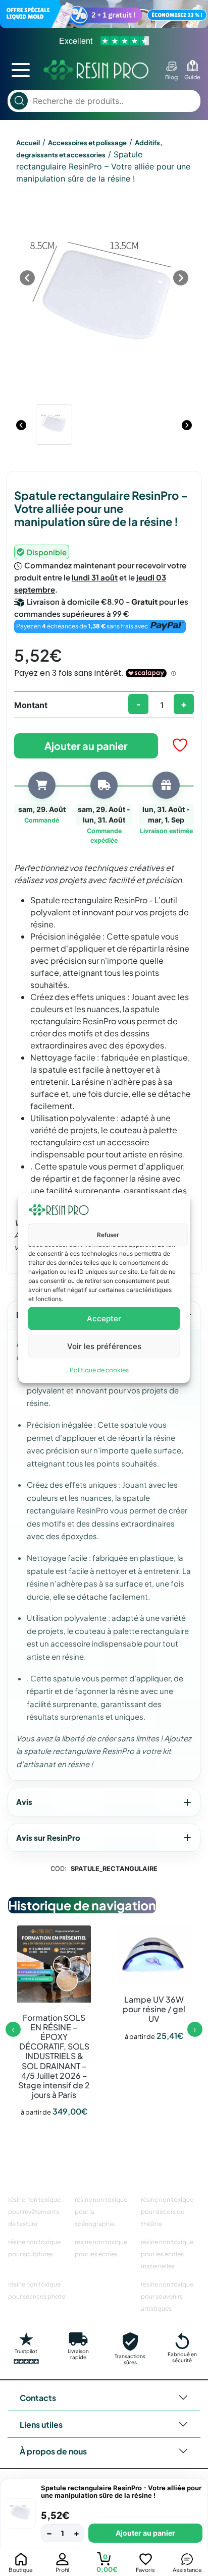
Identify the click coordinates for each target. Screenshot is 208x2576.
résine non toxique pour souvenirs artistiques (167, 2296)
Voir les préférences (104, 1346)
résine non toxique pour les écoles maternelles (167, 2254)
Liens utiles (41, 2424)
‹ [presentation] (13, 2029)
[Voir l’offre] (104, 14)
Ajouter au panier (86, 746)
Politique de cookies (99, 1370)
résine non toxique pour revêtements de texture (34, 2212)
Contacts (38, 2398)
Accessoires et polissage (87, 143)
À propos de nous (53, 2451)
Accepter (104, 1319)
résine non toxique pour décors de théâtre (167, 2212)
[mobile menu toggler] (21, 70)
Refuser (108, 1235)
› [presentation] (195, 2029)
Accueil (28, 143)
